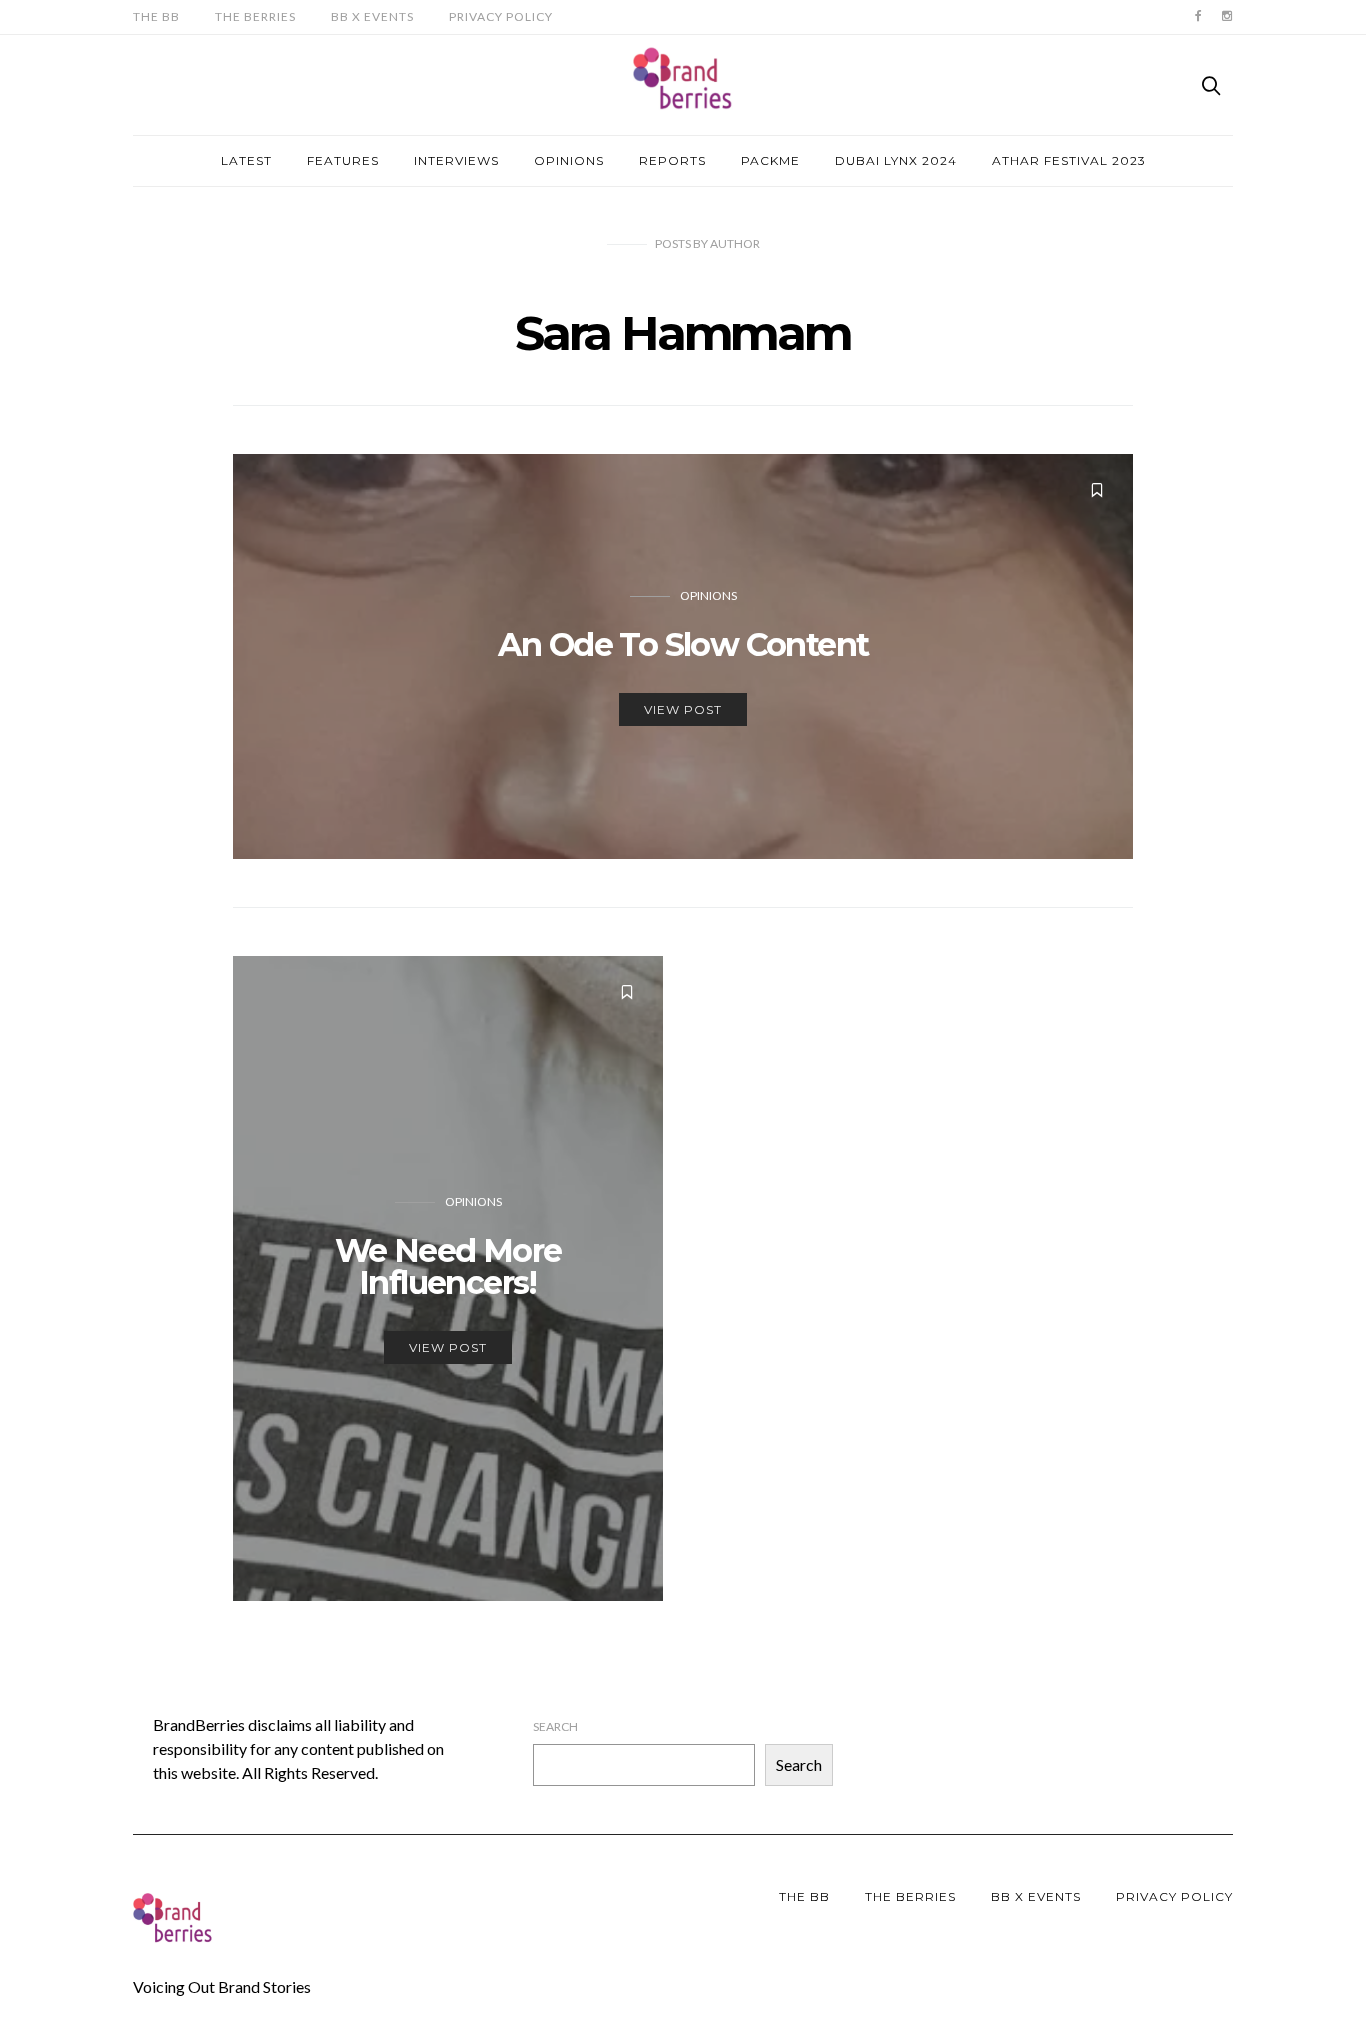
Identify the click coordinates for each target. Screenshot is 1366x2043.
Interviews (456, 160)
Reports (672, 160)
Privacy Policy (501, 16)
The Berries (255, 16)
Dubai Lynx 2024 (896, 160)
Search (555, 1726)
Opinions (569, 160)
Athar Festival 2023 (1069, 160)
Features (343, 160)
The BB (156, 16)
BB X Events (372, 16)
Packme (770, 160)
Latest (246, 160)
